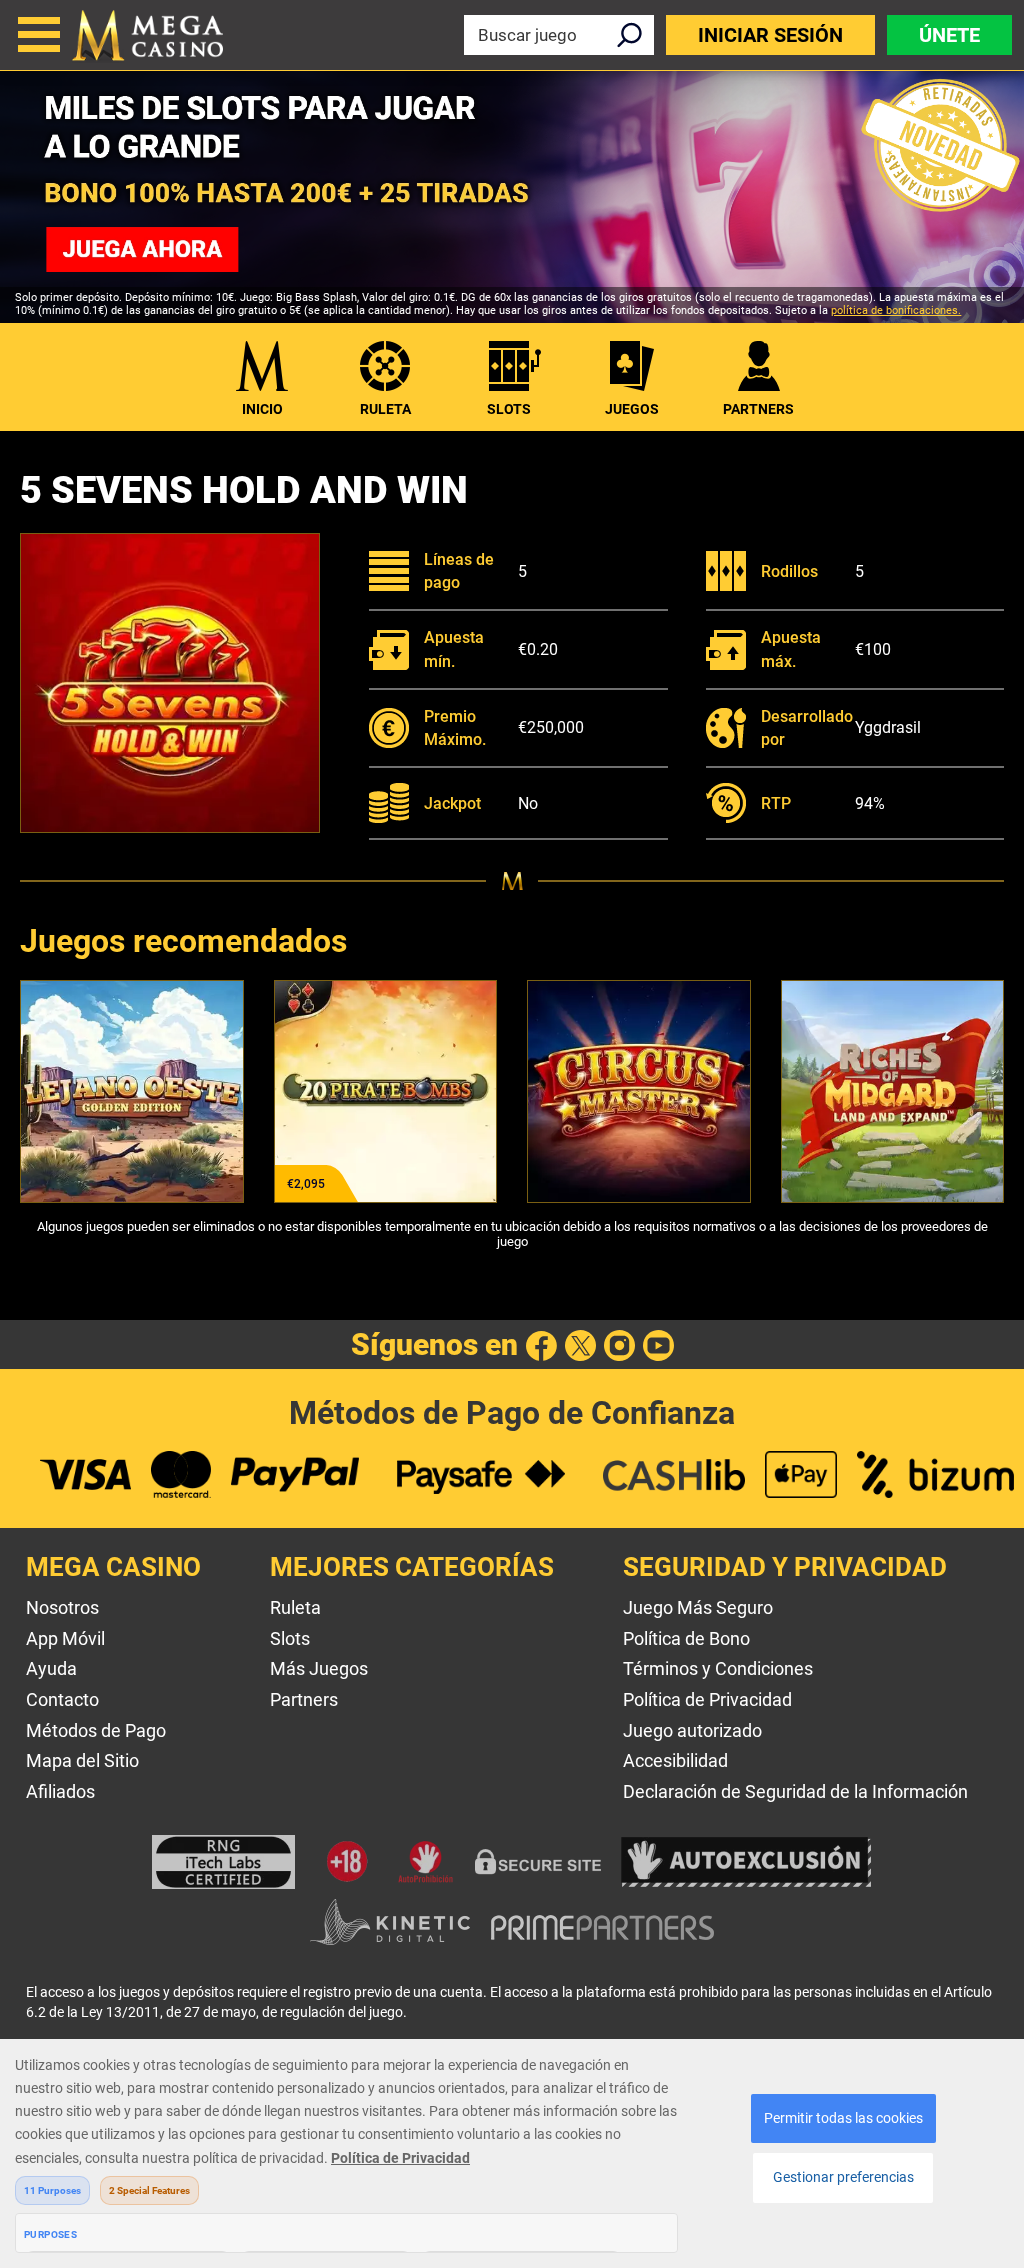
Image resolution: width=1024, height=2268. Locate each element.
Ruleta (385, 409)
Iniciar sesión (770, 35)
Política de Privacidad (707, 1699)
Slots (509, 409)
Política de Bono (686, 1638)
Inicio (262, 409)
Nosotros (62, 1607)
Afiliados (60, 1791)
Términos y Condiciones (718, 1668)
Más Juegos (319, 1668)
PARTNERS (758, 409)
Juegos (632, 409)
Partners (304, 1699)
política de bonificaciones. (896, 310)
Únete (949, 35)
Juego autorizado (692, 1730)
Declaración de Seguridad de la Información (795, 1791)
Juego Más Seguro (698, 1607)
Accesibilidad (675, 1760)
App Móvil (65, 1638)
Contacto (62, 1699)
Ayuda (51, 1668)
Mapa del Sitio (82, 1760)
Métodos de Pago (96, 1730)
